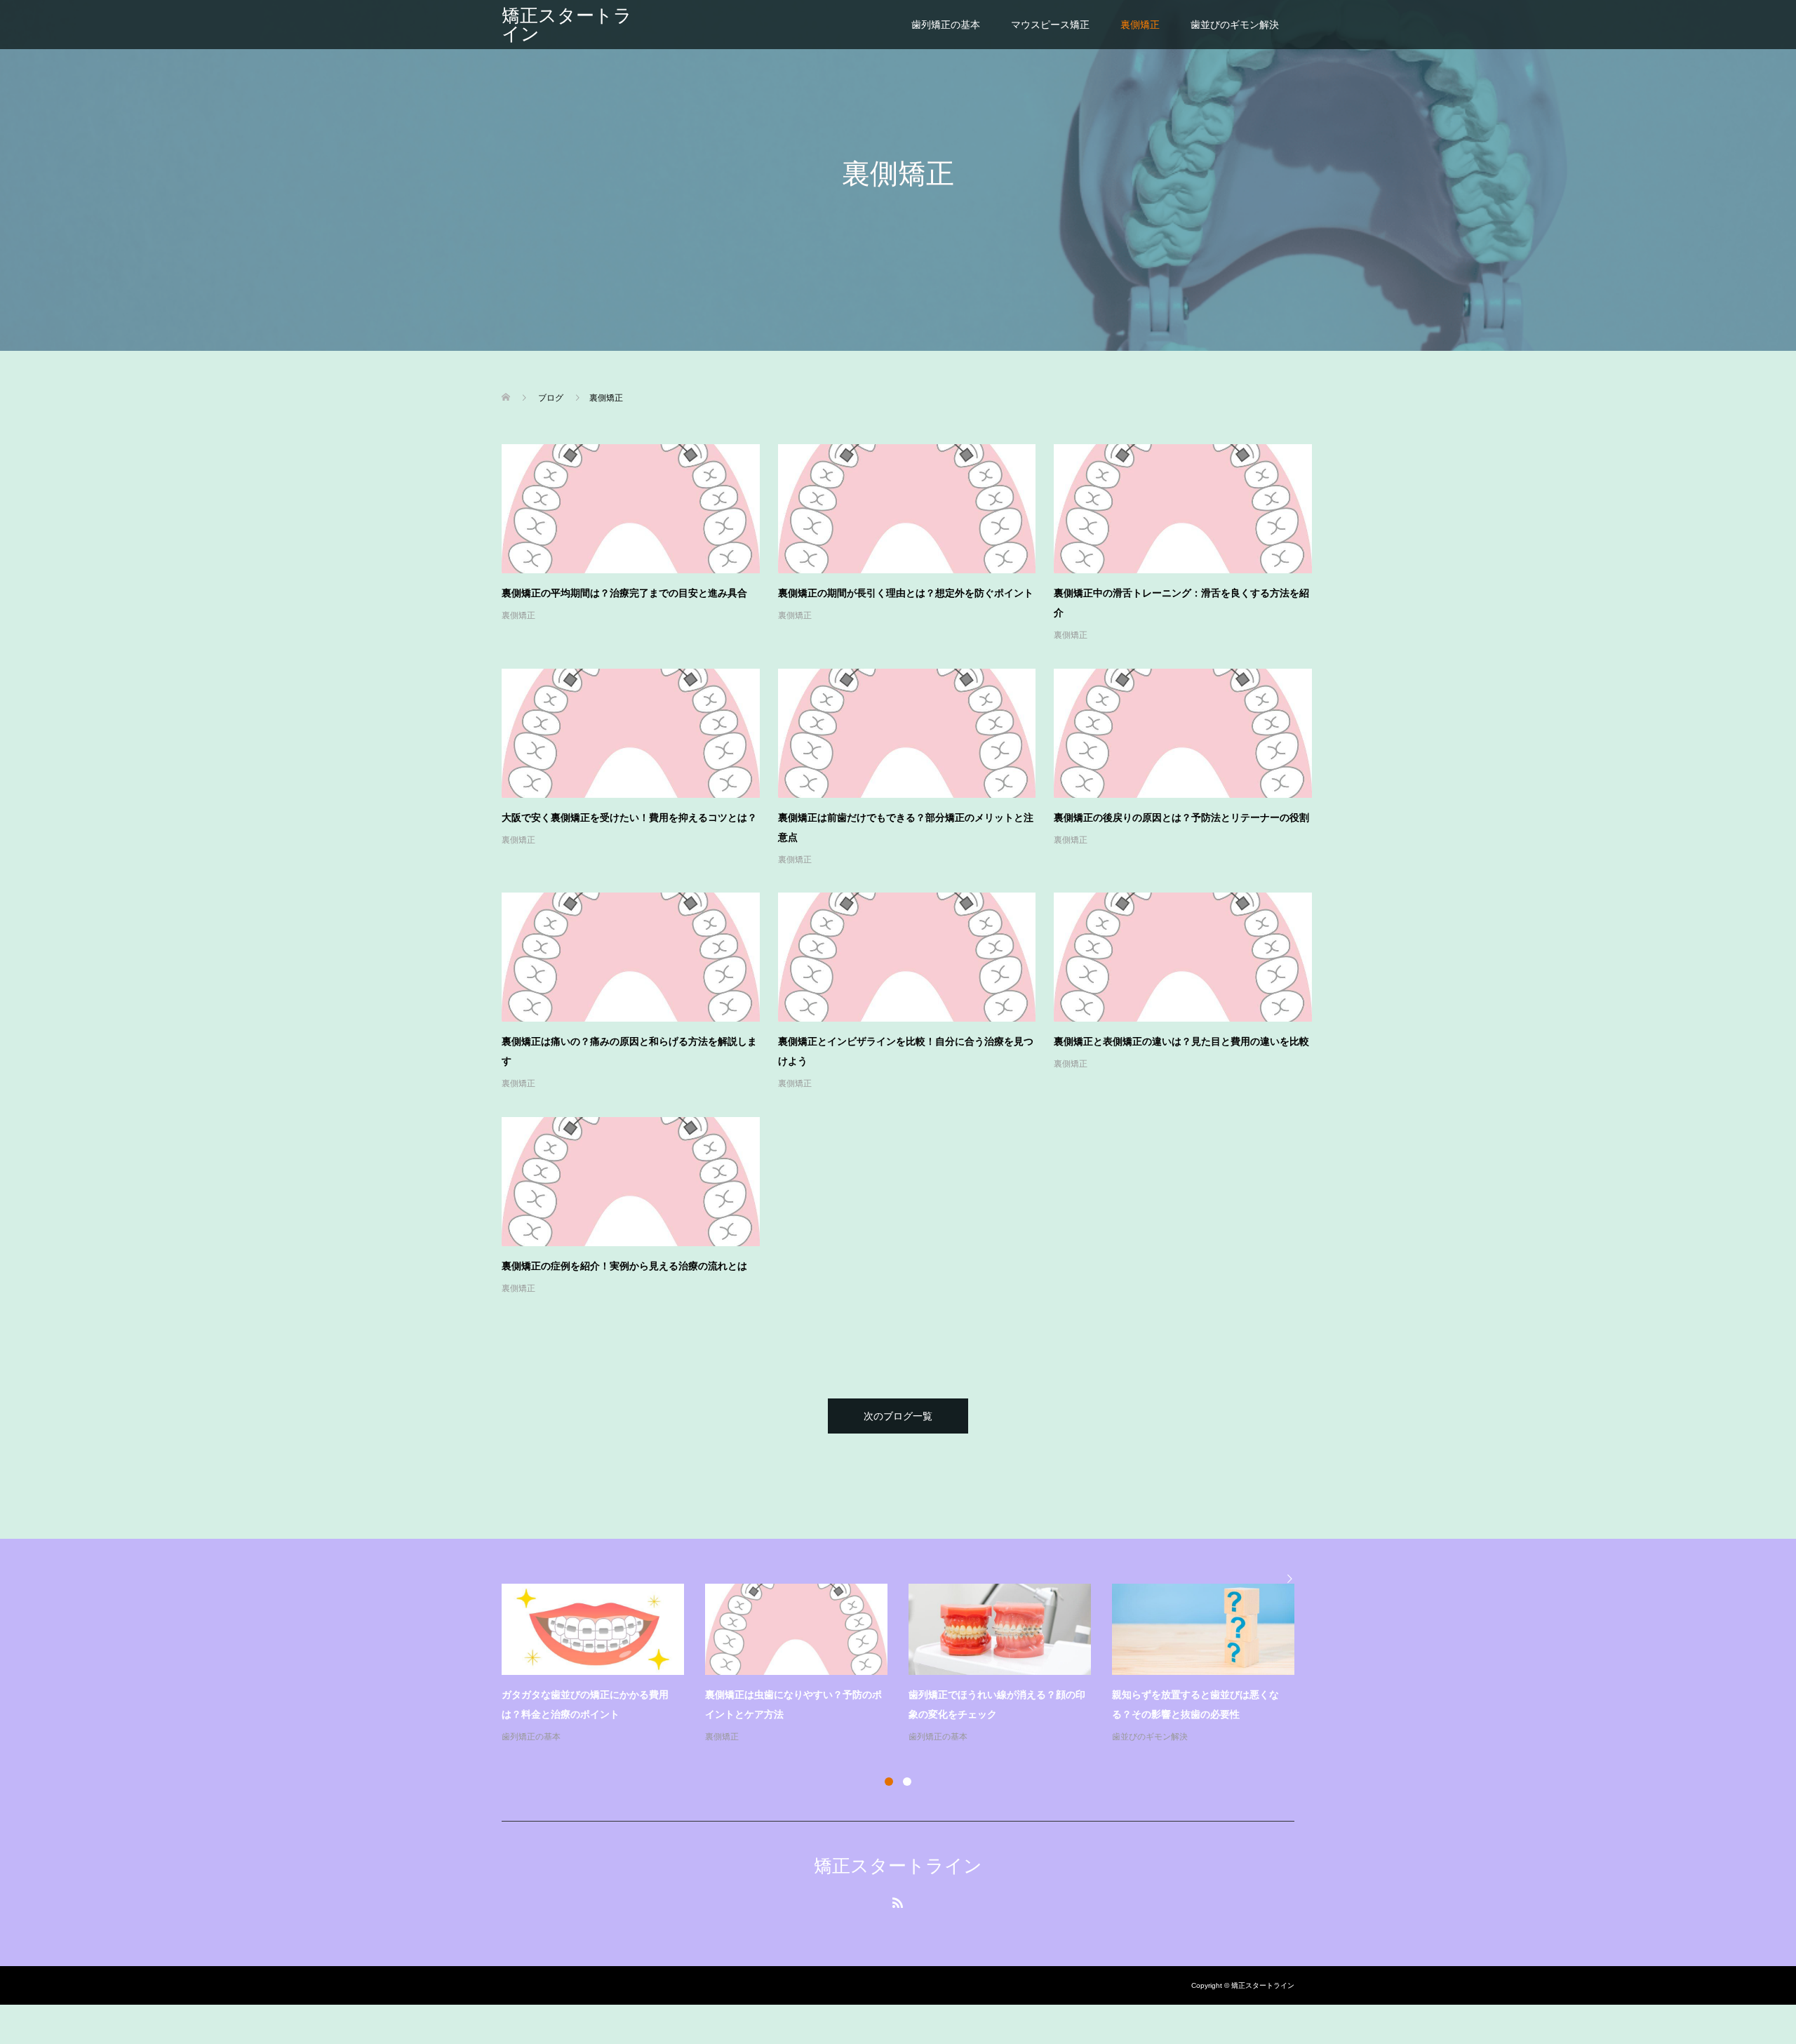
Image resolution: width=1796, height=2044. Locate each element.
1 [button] (889, 1782)
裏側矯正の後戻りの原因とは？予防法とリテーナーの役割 (1181, 817)
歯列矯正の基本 (946, 25)
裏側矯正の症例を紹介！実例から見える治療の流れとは (624, 1266)
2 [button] (907, 1782)
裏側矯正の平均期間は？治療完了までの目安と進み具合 (624, 593)
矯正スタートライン (567, 25)
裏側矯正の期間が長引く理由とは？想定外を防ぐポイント (906, 593)
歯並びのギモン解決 (1235, 25)
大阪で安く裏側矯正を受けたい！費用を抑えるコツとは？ (629, 817)
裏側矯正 (1140, 25)
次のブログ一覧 (898, 1416)
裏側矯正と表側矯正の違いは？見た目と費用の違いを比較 (1181, 1041)
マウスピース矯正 (1050, 25)
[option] (909, 1664)
